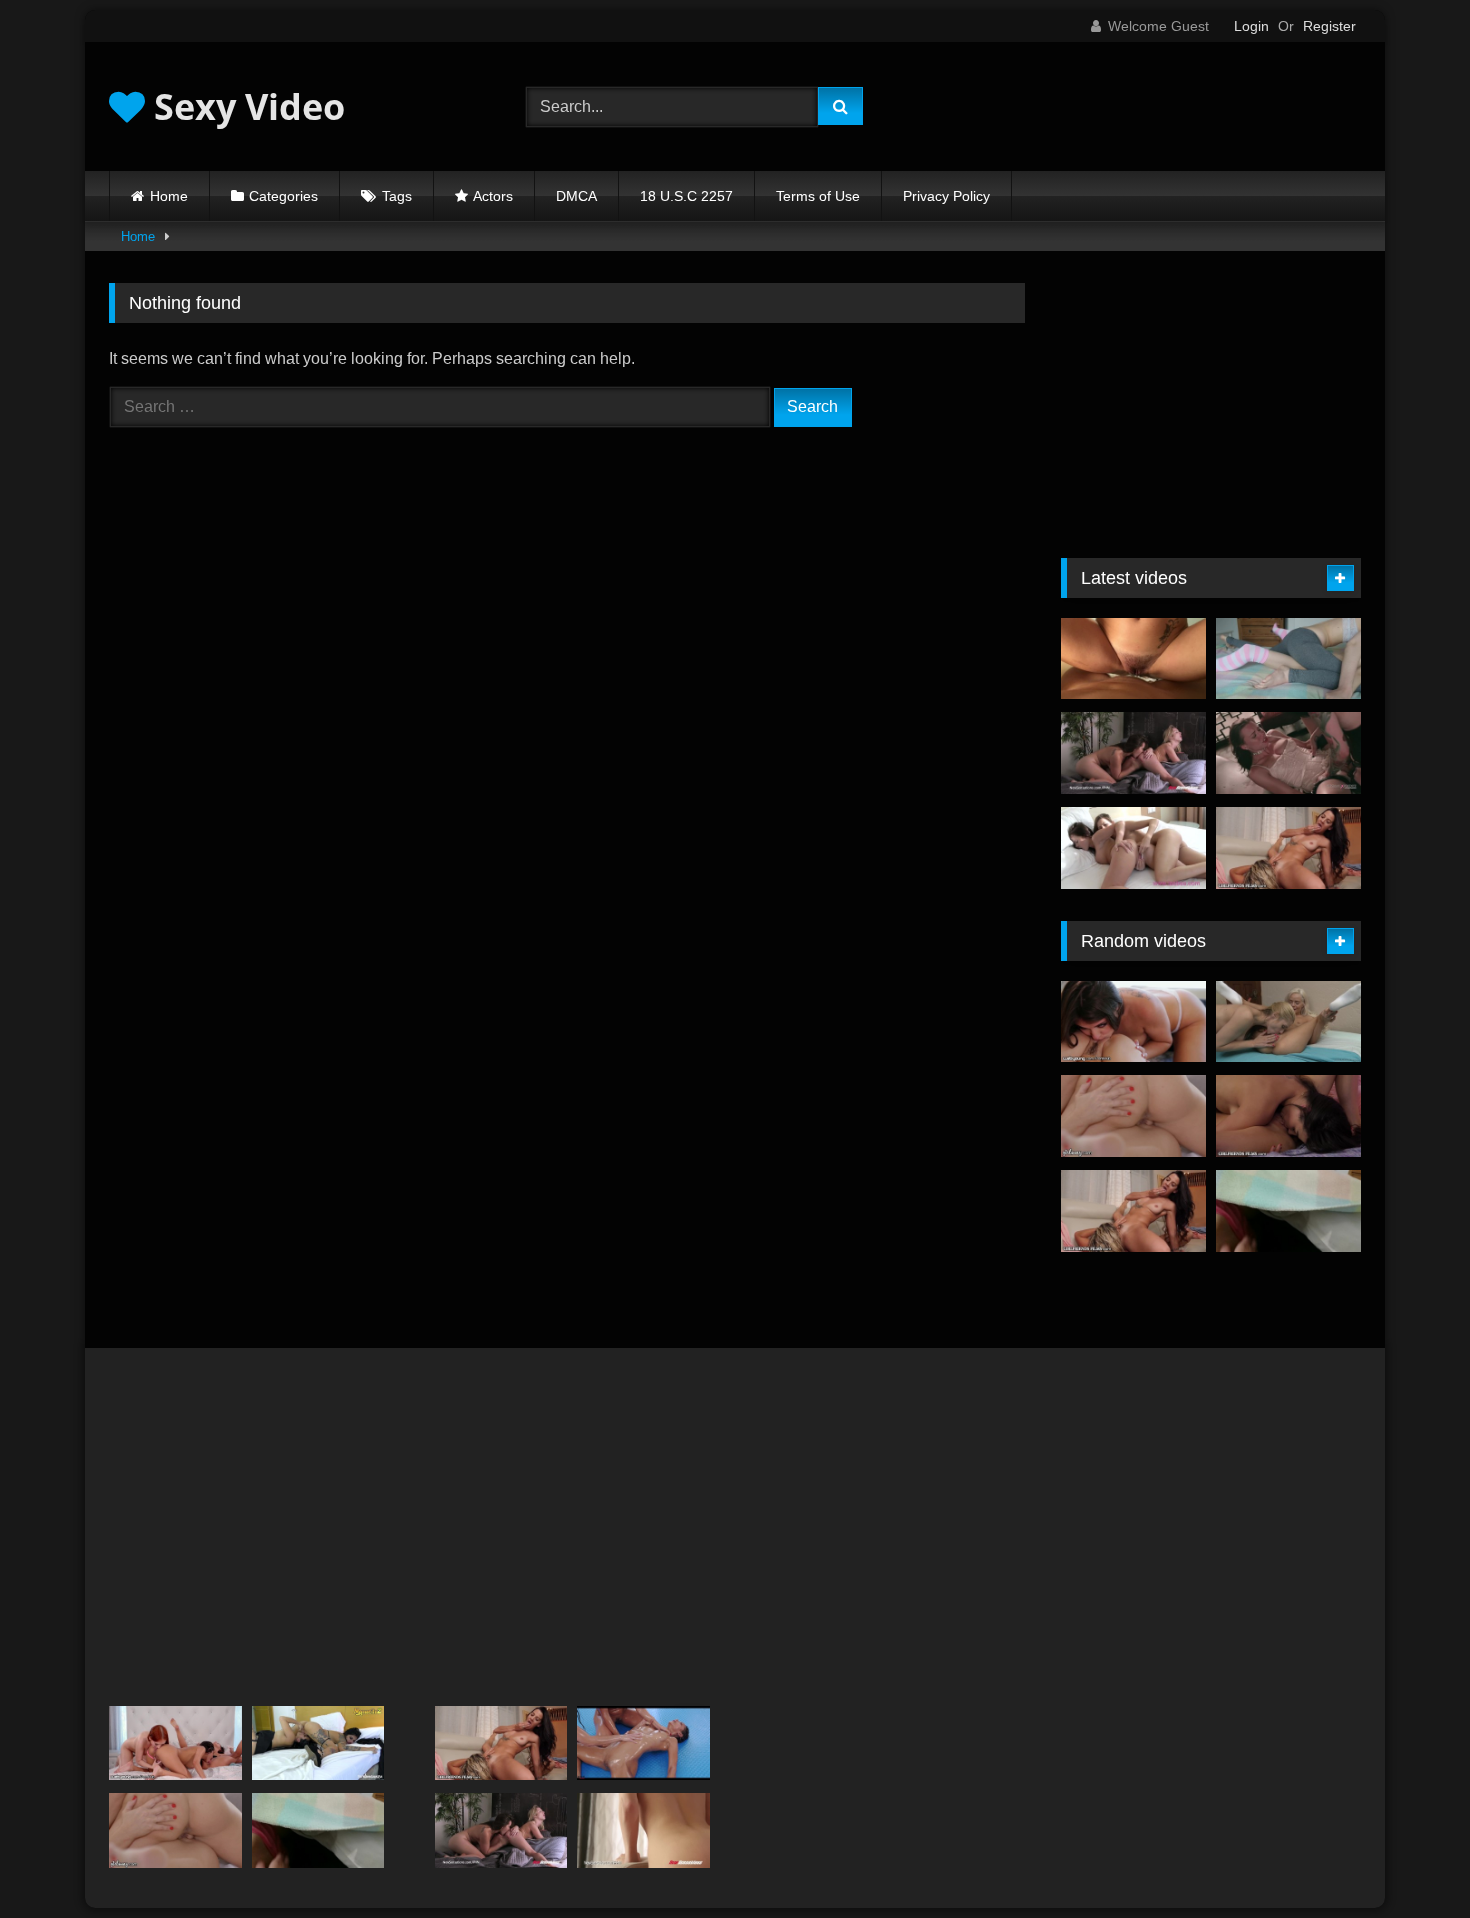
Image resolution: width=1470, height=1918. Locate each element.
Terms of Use (818, 196)
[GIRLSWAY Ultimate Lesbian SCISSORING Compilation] (1133, 1116)
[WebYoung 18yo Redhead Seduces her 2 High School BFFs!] (175, 1743)
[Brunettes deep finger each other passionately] (1133, 848)
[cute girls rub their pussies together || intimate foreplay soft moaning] (1288, 659)
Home (169, 196)
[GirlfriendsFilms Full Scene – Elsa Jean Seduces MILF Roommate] (1288, 1022)
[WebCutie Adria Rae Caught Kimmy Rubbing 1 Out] (1133, 1022)
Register (1329, 26)
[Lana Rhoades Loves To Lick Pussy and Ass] (643, 1830)
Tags (397, 196)
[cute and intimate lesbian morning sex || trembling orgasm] (1288, 1211)
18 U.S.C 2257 (686, 196)
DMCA (576, 196)
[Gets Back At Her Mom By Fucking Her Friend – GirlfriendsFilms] (1288, 848)
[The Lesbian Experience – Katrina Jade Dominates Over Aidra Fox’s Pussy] (1288, 753)
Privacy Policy (946, 196)
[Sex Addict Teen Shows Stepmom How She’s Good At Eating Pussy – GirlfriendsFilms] (1288, 1116)
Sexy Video (245, 106)
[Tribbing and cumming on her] (1133, 659)
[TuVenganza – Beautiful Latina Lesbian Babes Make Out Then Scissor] (318, 1743)
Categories (283, 196)
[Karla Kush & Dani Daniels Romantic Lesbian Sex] (1133, 753)
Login (1251, 26)
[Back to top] (1408, 1858)
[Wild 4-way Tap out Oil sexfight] (643, 1743)
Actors (493, 196)
